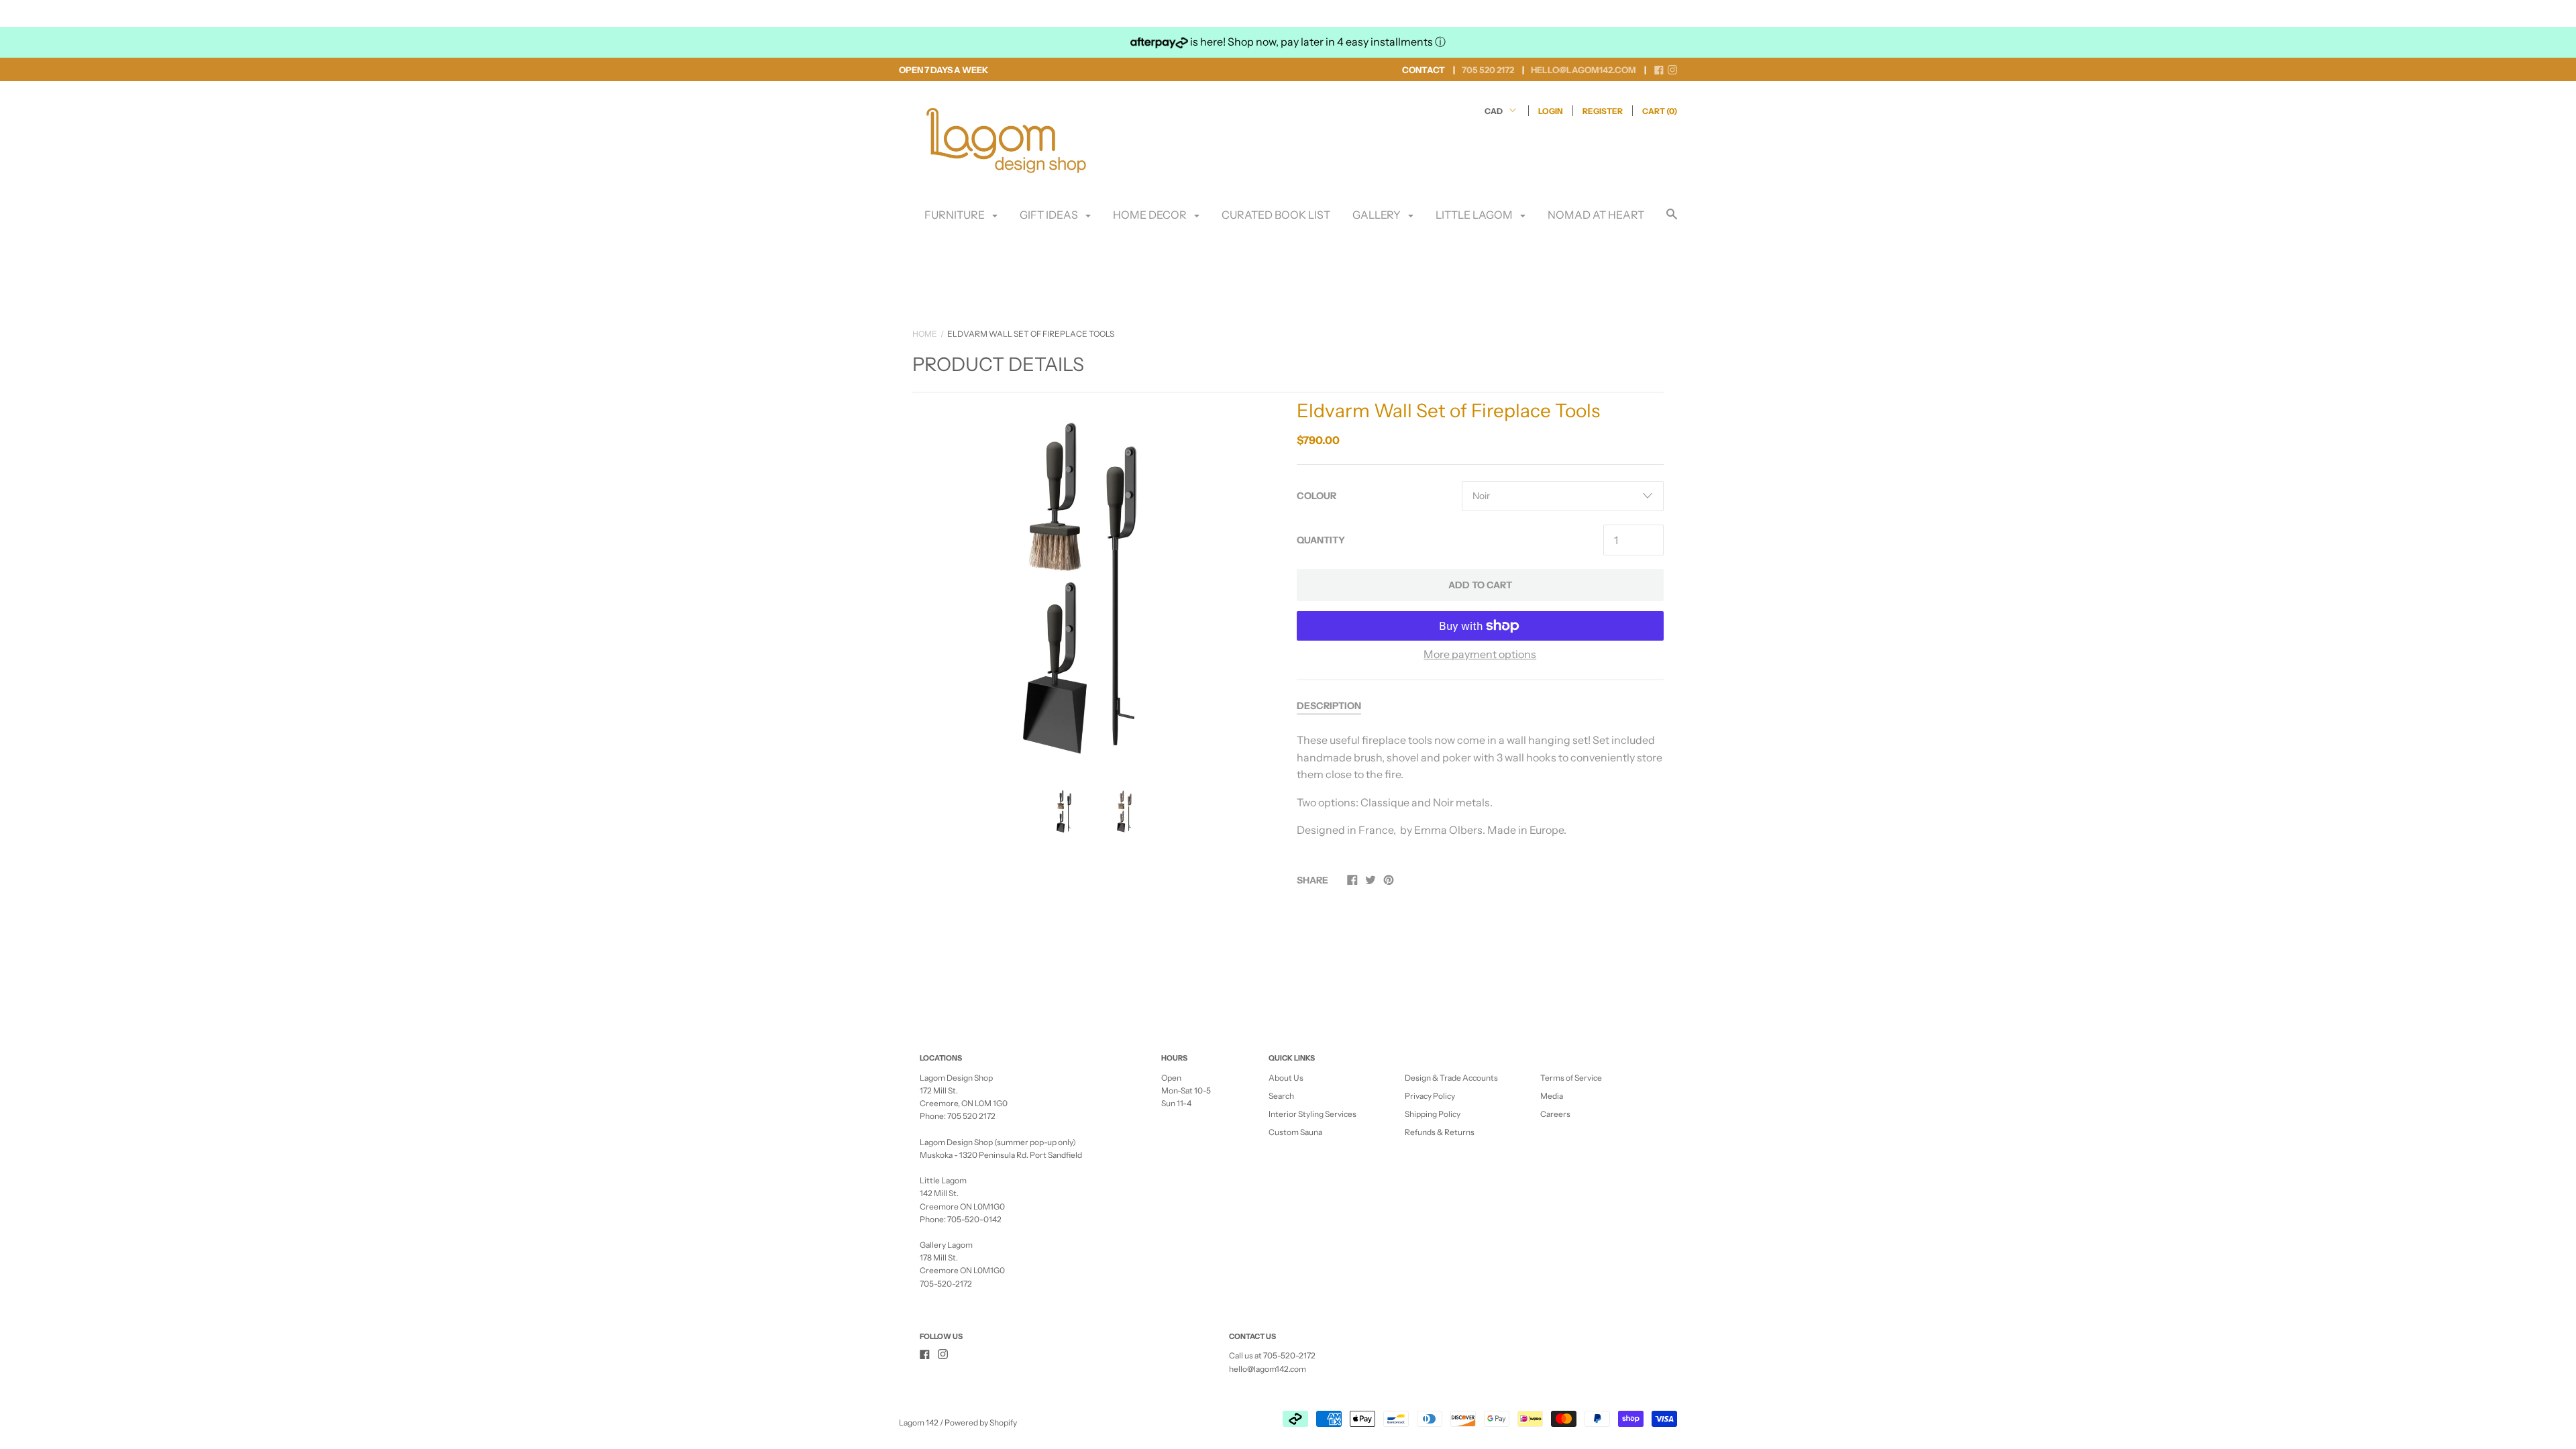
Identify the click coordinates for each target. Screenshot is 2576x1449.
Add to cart (1480, 585)
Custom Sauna (1295, 1132)
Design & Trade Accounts (1451, 1078)
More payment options (1480, 654)
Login (1551, 111)
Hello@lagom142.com (1584, 70)
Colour (1317, 496)
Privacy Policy (1430, 1096)
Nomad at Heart (1596, 215)
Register (1603, 111)
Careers (1555, 1114)
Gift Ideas (1050, 215)
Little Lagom (1475, 215)
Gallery (1378, 215)
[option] (1096, 580)
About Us (1286, 1078)
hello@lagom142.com (1268, 1369)
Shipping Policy (1433, 1114)
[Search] (1672, 220)
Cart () (1660, 111)
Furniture (956, 215)
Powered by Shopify (981, 1423)
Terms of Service (1571, 1078)
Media (1552, 1096)
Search (1281, 1096)
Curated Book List (1276, 215)
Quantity (1321, 540)
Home (925, 334)
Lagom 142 (919, 1423)
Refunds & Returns (1440, 1132)
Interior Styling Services (1312, 1114)
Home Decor (1151, 215)
